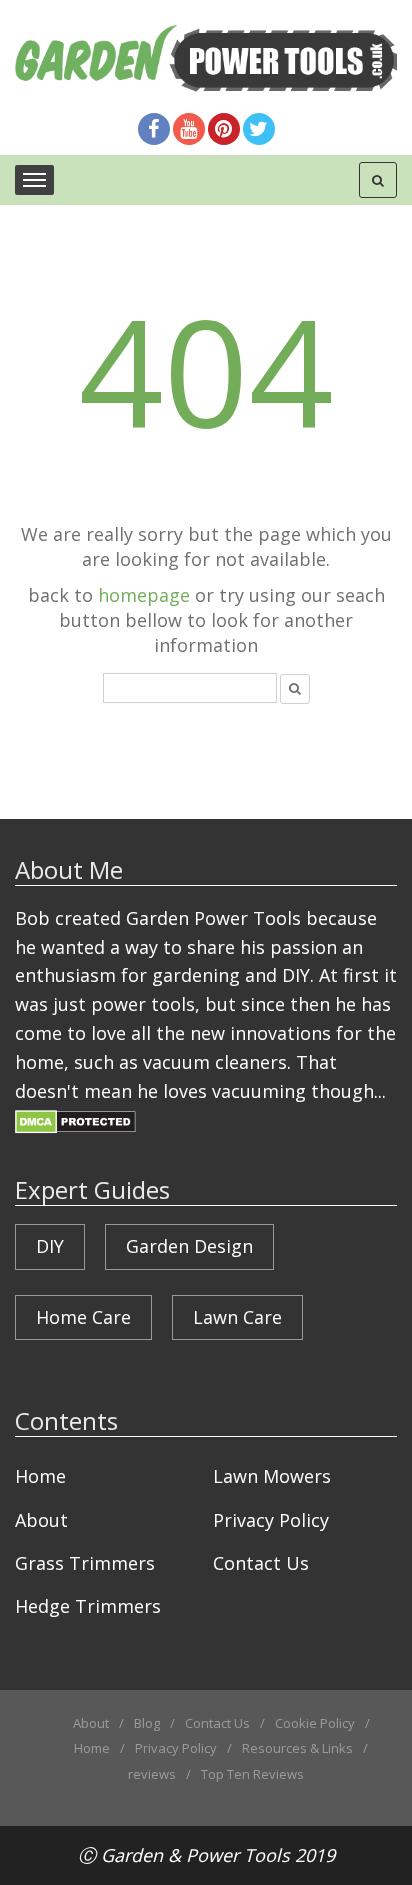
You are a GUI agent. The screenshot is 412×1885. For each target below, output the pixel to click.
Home (40, 1476)
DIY (50, 1246)
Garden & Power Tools (195, 1855)
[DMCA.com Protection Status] (75, 1119)
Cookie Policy (315, 1723)
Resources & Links (297, 1748)
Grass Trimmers (85, 1563)
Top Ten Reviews (252, 1774)
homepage (144, 595)
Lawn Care (237, 1317)
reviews (152, 1774)
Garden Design (189, 1246)
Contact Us (261, 1563)
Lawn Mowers (272, 1476)
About (41, 1520)
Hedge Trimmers (88, 1606)
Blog (147, 1723)
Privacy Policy (271, 1520)
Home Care (83, 1317)
